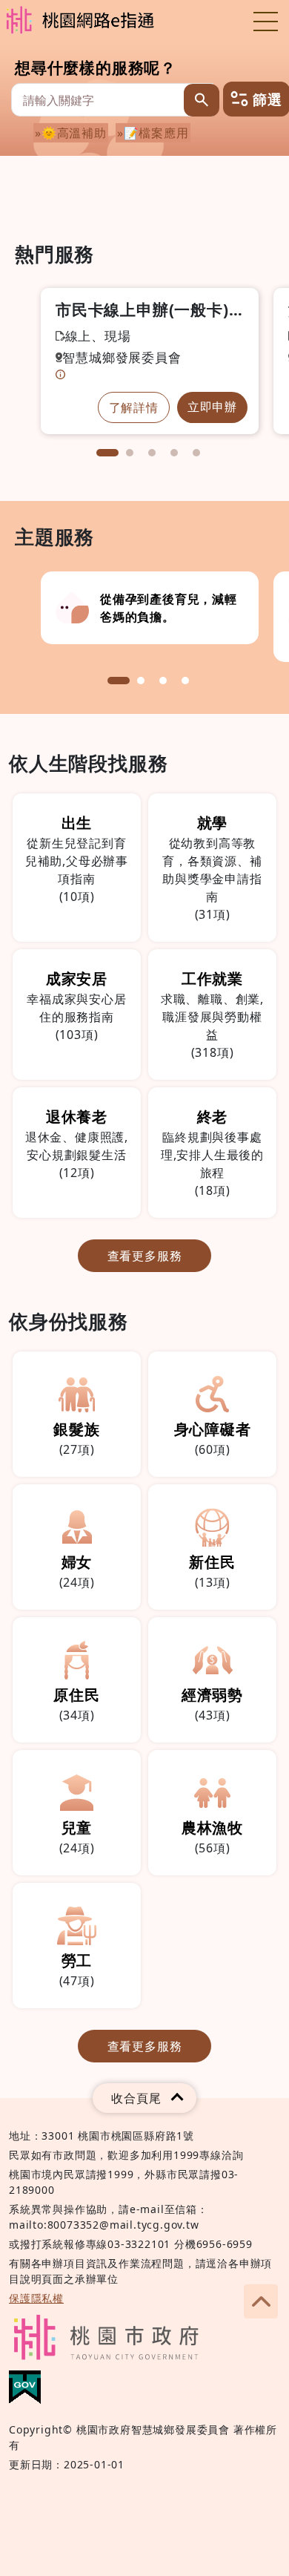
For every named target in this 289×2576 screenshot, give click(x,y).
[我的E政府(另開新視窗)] (25, 2387)
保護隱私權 (36, 2298)
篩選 (265, 99)
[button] (261, 2301)
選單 (265, 21)
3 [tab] (152, 453)
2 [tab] (130, 453)
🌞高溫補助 (74, 133)
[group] (150, 608)
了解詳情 (134, 407)
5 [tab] (196, 453)
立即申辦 (212, 407)
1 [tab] (107, 453)
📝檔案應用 (156, 133)
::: (20, 209)
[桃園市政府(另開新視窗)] (106, 2337)
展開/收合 (144, 2098)
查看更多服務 (145, 1256)
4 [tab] (174, 453)
